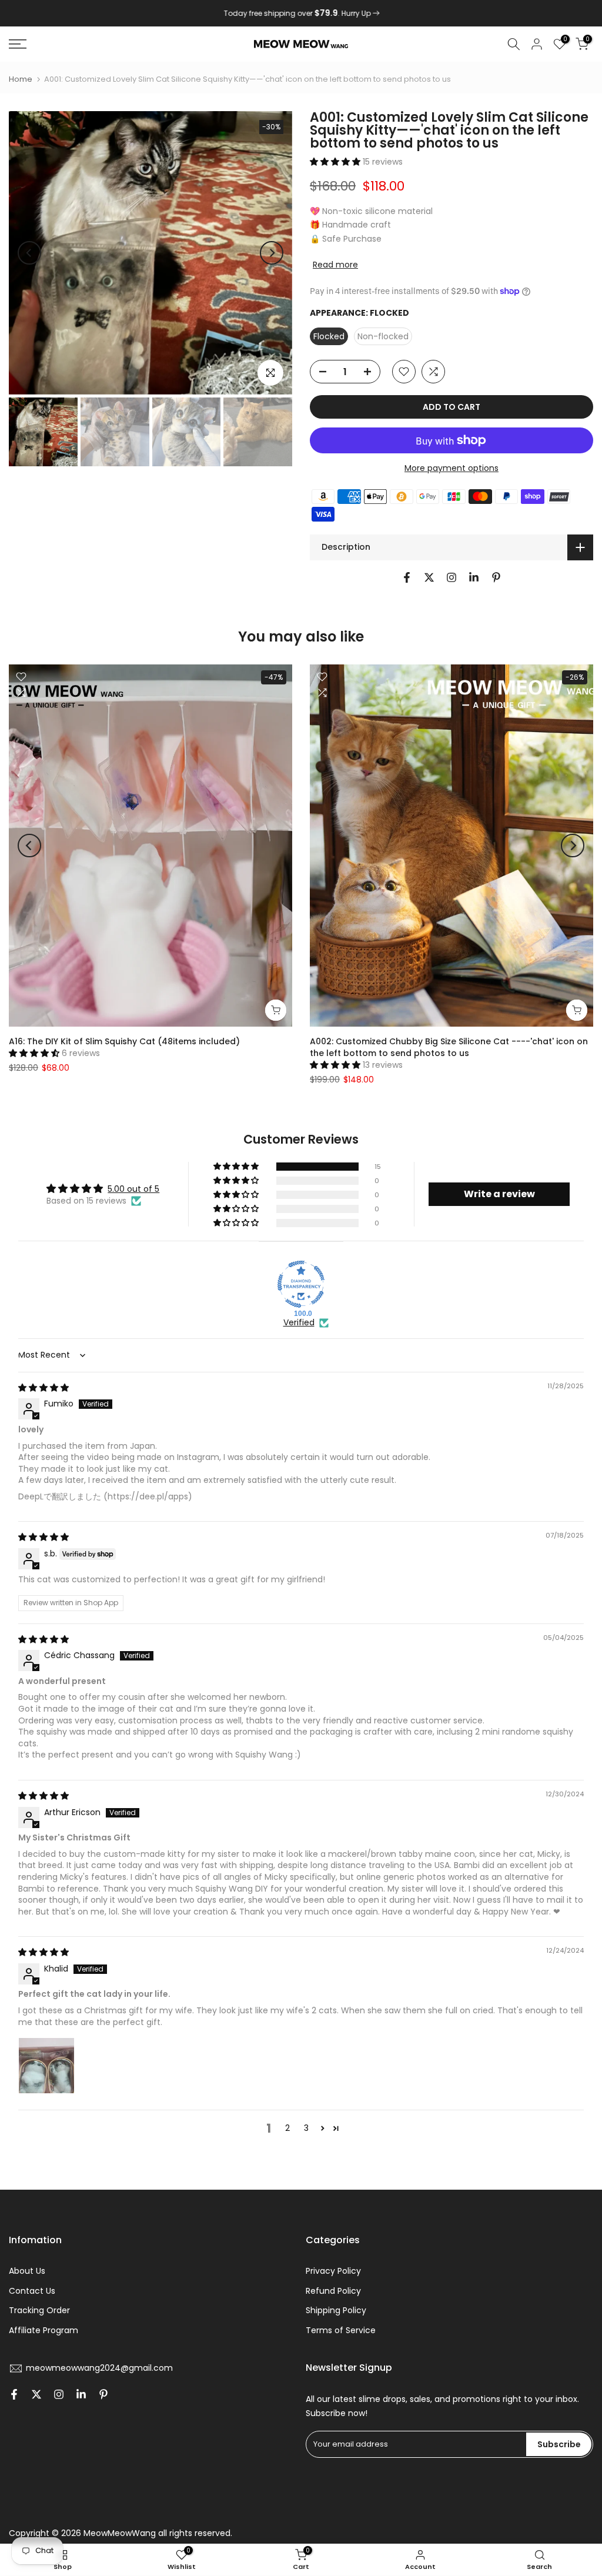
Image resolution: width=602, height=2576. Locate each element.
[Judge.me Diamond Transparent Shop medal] (301, 1284)
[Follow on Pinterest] (496, 577)
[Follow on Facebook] (407, 577)
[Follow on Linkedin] (474, 577)
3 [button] (306, 2128)
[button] (336, 162)
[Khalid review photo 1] (46, 2066)
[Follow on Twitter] (429, 577)
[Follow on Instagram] (451, 577)
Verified (299, 1323)
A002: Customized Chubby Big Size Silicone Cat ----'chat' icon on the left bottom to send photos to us (449, 1047)
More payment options (451, 468)
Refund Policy (333, 2291)
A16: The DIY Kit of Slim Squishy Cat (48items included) (124, 1041)
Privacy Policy (333, 2271)
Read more (335, 265)
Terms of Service (341, 2330)
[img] (44, 1388)
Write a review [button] (499, 1194)
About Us (27, 2271)
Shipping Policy (336, 2310)
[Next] (272, 253)
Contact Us (32, 2291)
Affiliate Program (44, 2330)
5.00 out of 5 (133, 1189)
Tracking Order (39, 2310)
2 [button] (287, 2128)
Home (21, 79)
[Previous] (29, 253)
